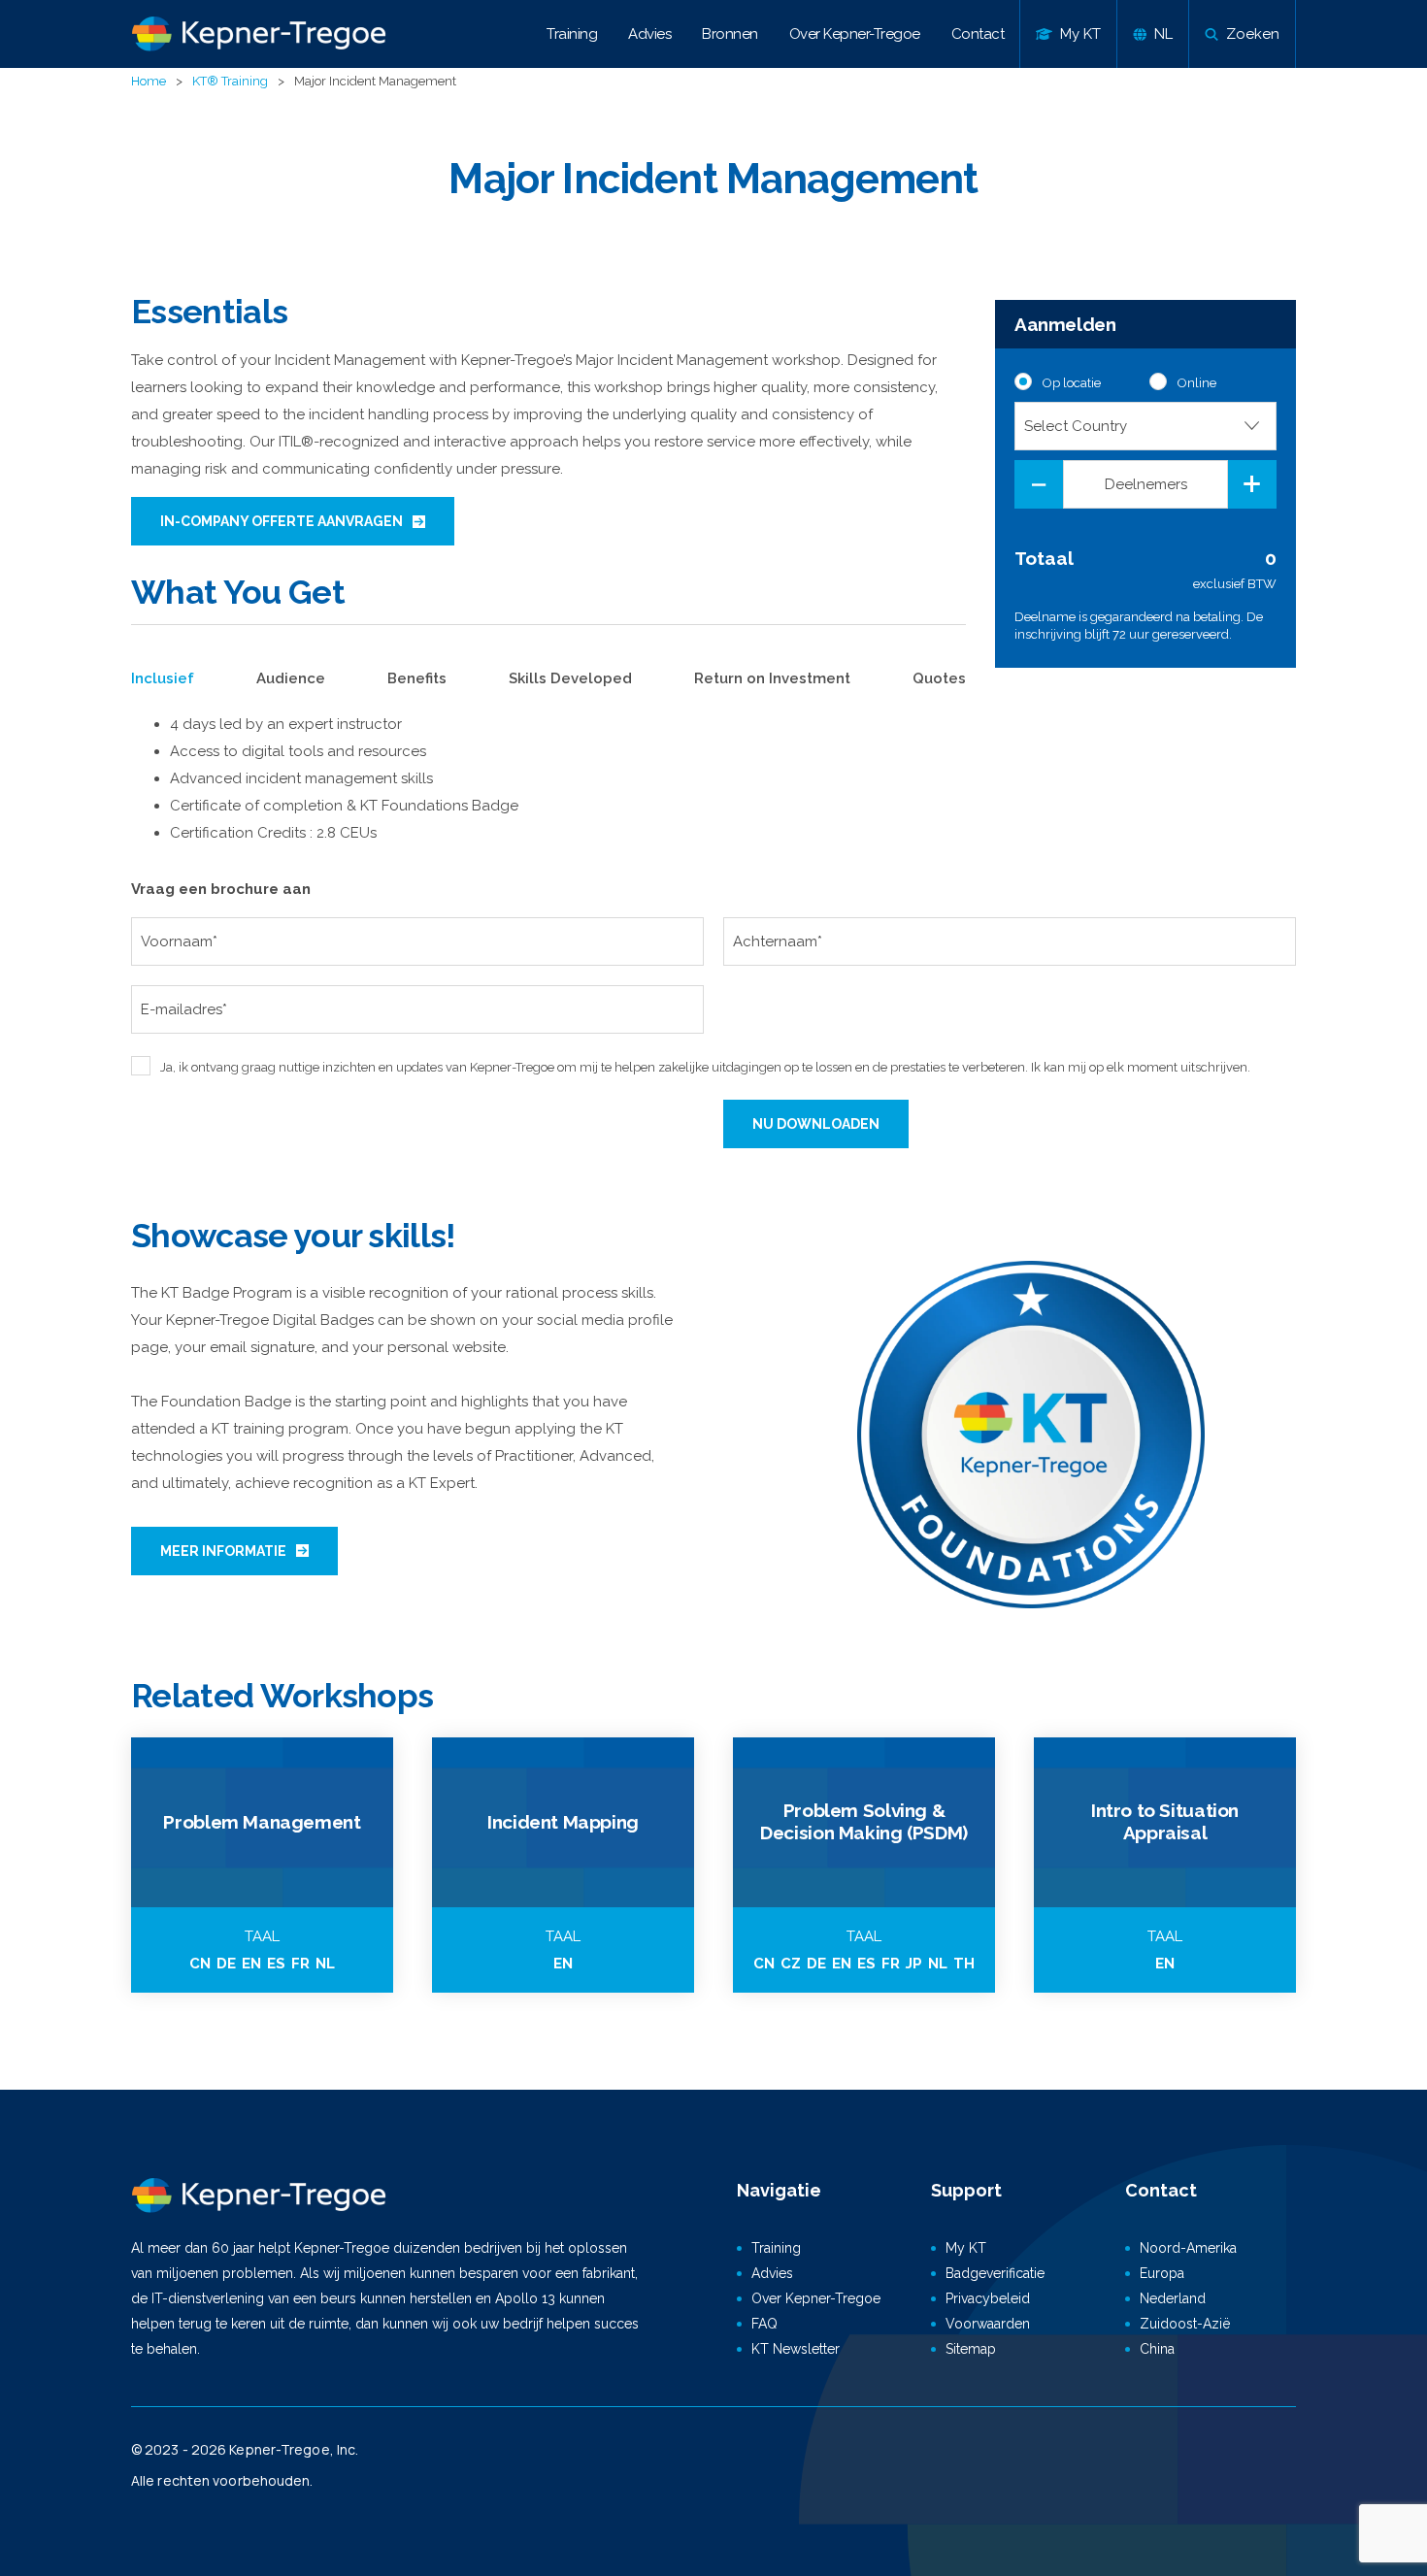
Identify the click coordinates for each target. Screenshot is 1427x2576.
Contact (978, 34)
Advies (649, 34)
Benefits (417, 678)
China (1157, 2349)
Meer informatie (223, 1551)
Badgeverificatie (995, 2273)
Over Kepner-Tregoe (855, 34)
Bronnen (730, 34)
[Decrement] (1039, 484)
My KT (966, 2248)
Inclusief (163, 678)
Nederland (1173, 2298)
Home (149, 81)
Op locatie (1072, 383)
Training (572, 34)
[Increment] (1252, 484)
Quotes (939, 678)
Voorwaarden (988, 2324)
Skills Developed (570, 678)
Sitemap (971, 2349)
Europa (1162, 2273)
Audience (291, 678)
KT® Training (230, 81)
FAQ (764, 2324)
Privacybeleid (988, 2298)
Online (1197, 383)
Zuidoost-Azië (1185, 2324)
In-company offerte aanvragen (282, 521)
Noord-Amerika (1188, 2248)
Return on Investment (772, 678)
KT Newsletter (796, 2349)
